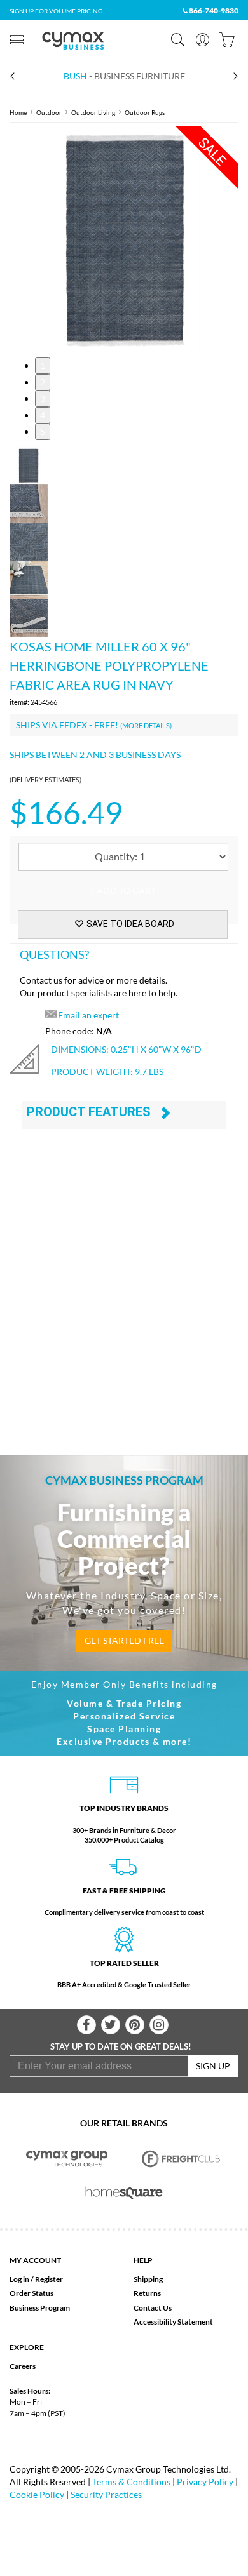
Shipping (148, 2279)
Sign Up (213, 2066)
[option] (124, 240)
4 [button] (43, 415)
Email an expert (88, 1015)
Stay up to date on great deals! (121, 2046)
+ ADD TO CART (123, 891)
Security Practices (106, 2494)
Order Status (31, 2293)
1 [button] (43, 365)
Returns (147, 2293)
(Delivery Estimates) (45, 779)
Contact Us (153, 2308)
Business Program (40, 2308)
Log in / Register (36, 2279)
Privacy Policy (205, 2482)
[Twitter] (111, 2025)
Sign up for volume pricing (56, 11)
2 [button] (43, 382)
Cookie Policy (37, 2494)
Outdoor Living (93, 112)
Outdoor (49, 112)
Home (18, 112)
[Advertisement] (124, 1297)
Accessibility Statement (173, 2322)
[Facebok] (86, 2025)
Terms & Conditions (131, 2482)
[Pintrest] (135, 2025)
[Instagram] (159, 2025)
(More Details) (146, 725)
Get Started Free (124, 1640)
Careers (23, 2366)
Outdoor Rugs (145, 112)
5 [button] (43, 431)
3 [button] (43, 398)
